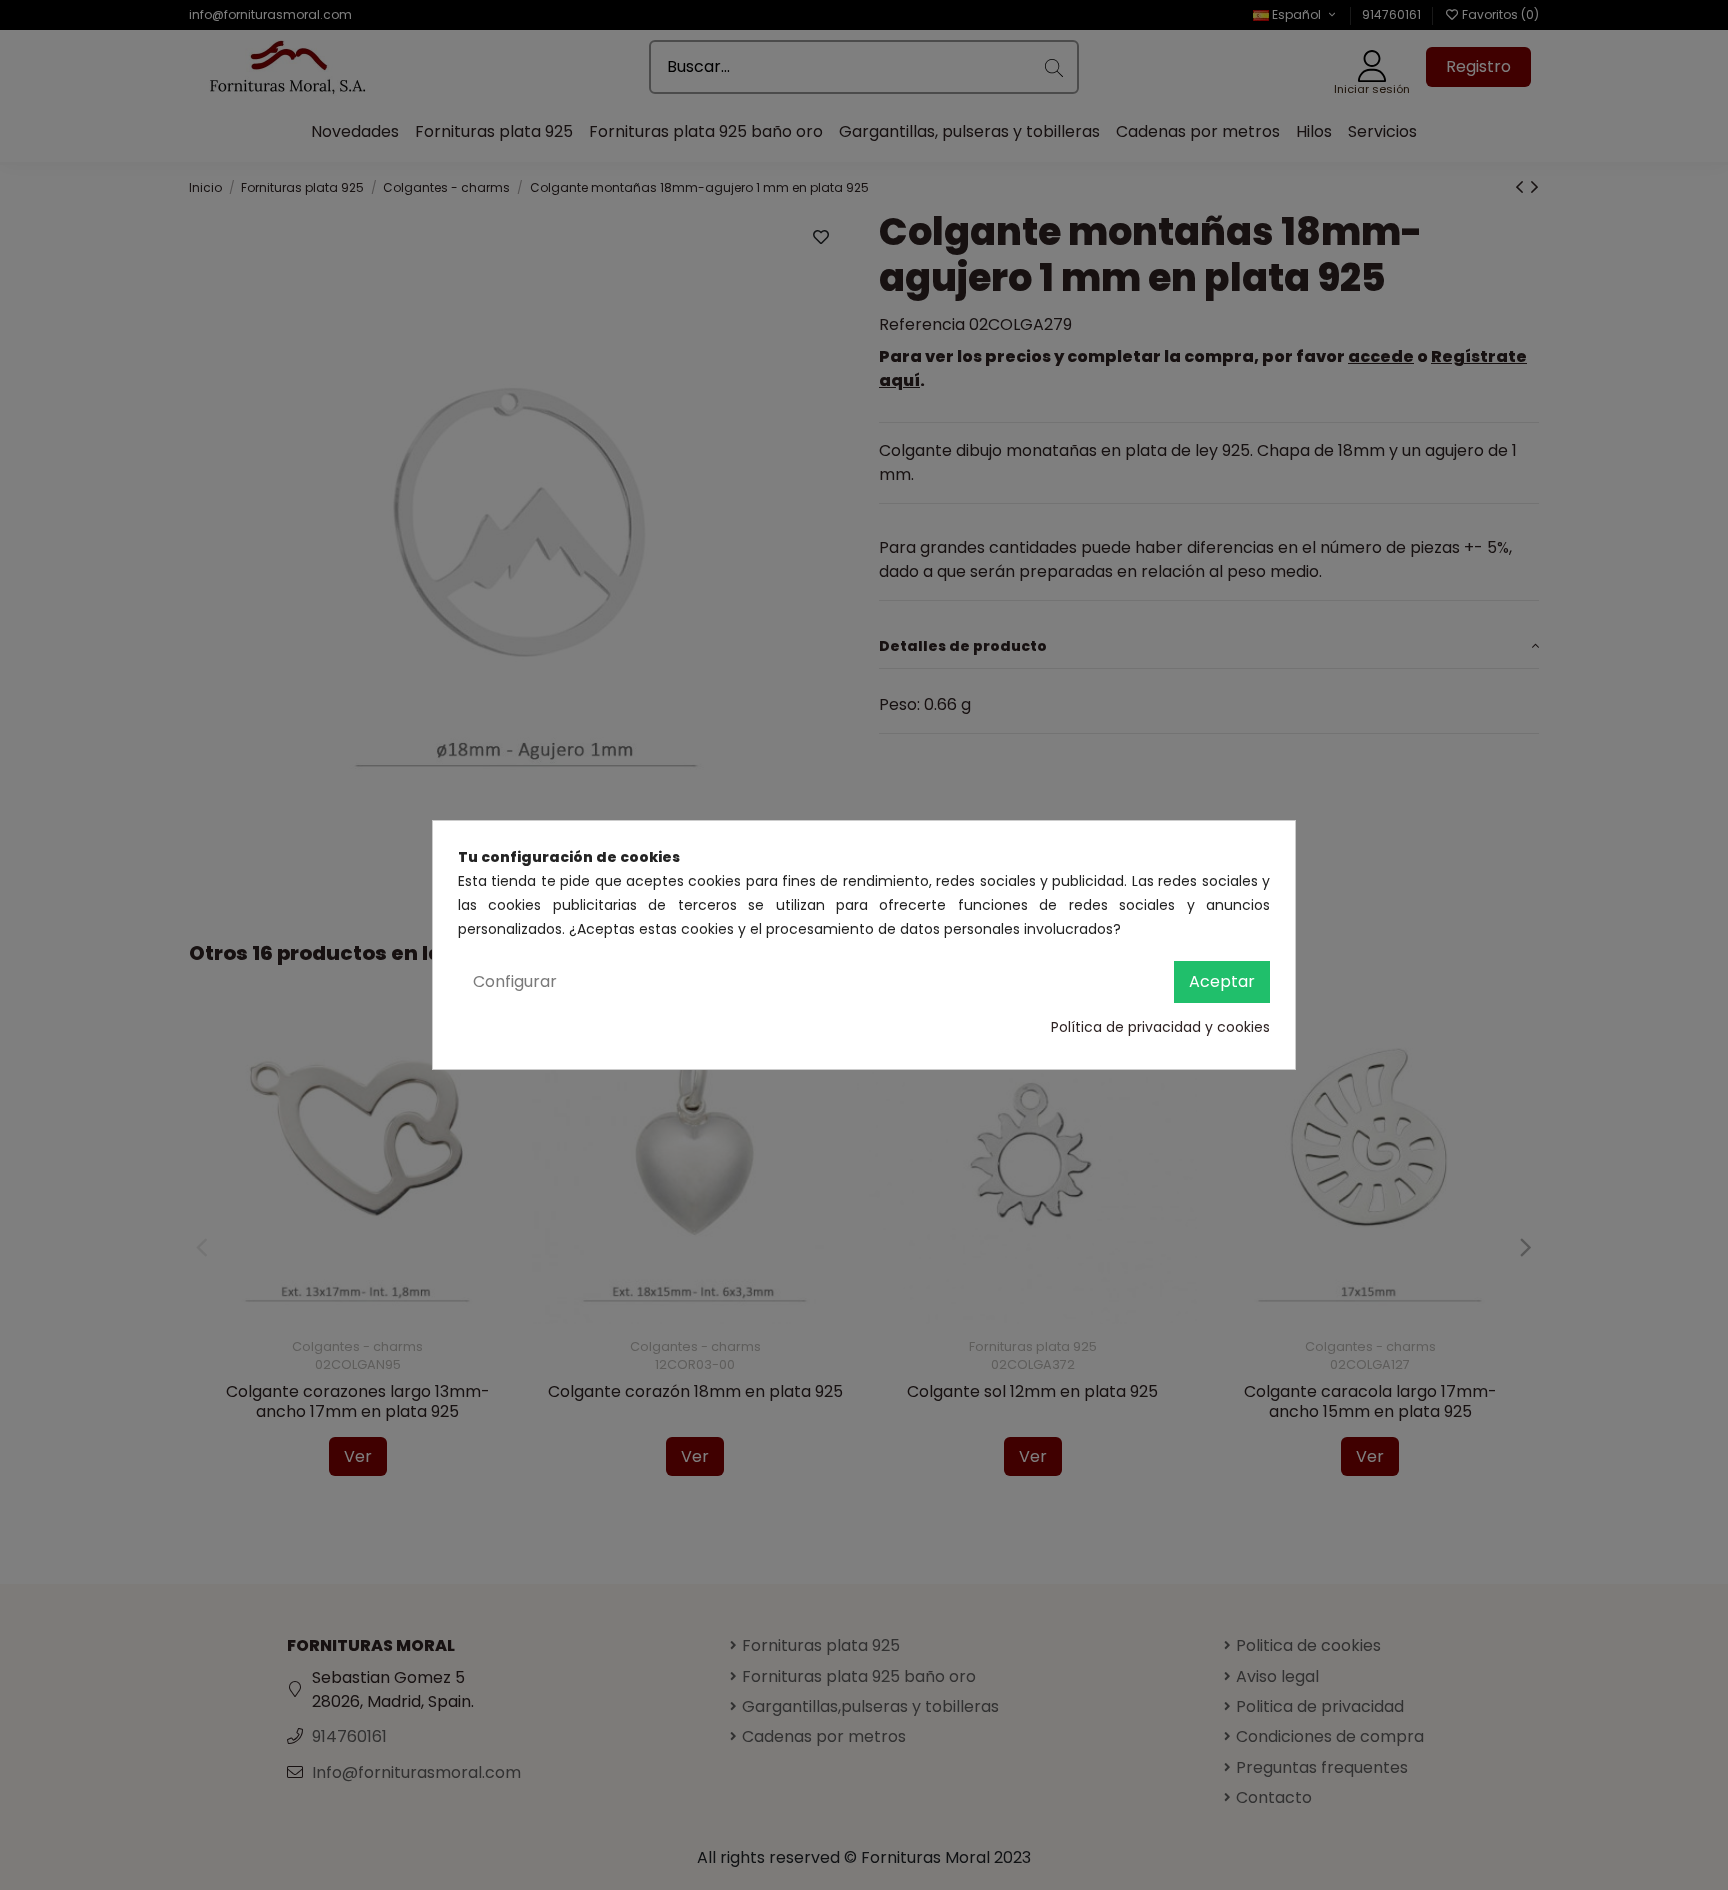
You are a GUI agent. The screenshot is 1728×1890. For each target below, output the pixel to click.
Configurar (515, 981)
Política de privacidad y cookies (1160, 1027)
